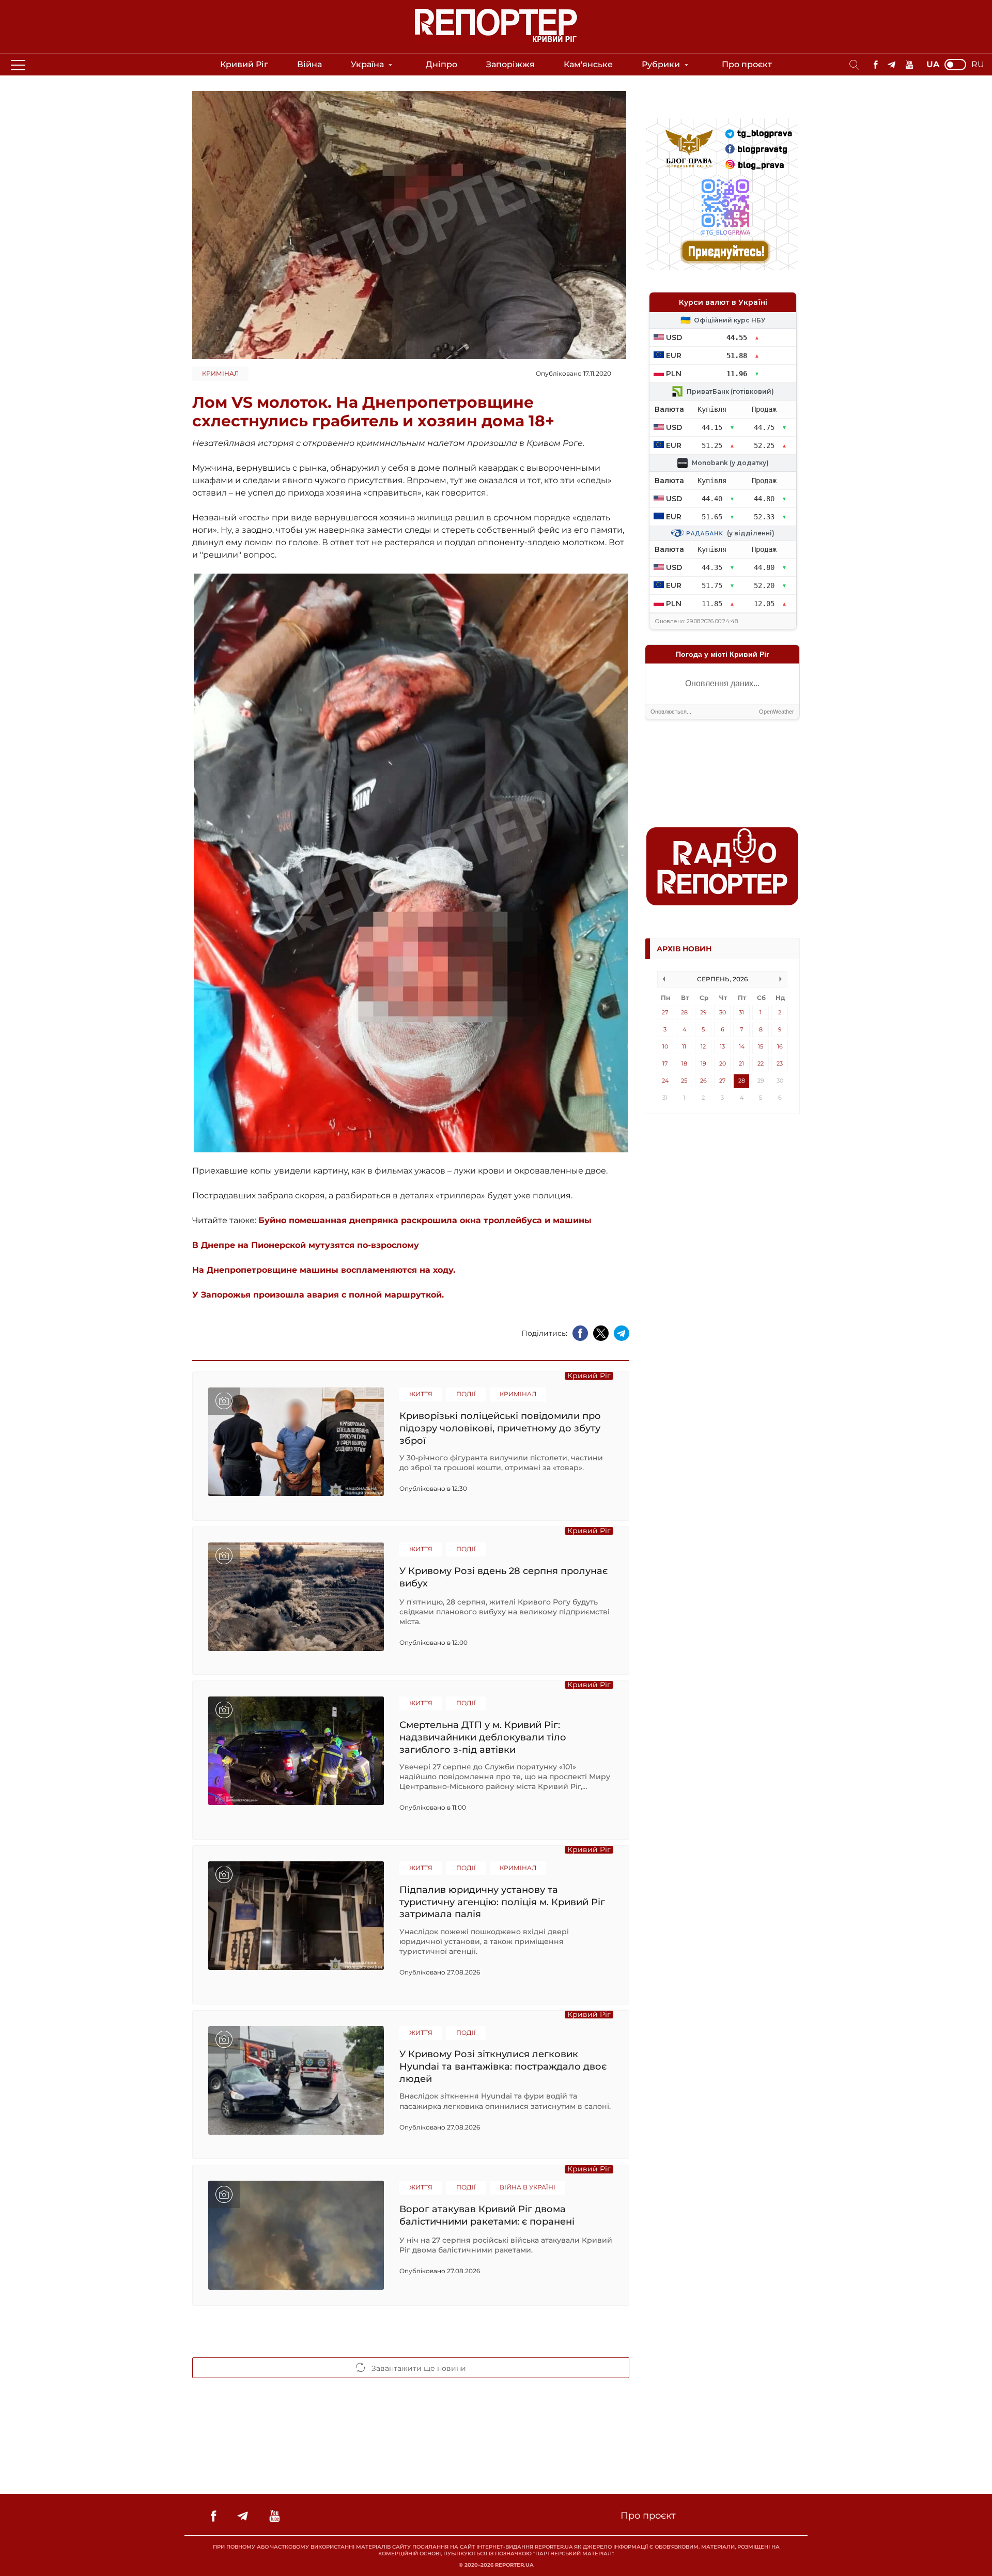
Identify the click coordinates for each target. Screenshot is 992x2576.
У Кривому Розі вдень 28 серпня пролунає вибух (503, 1577)
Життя (421, 1394)
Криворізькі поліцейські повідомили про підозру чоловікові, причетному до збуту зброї (500, 1428)
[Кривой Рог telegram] (892, 65)
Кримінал (220, 373)
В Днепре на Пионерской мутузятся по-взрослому (306, 1245)
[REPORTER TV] (910, 65)
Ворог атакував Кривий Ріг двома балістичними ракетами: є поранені (487, 2215)
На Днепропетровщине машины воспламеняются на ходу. (324, 1270)
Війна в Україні (528, 2187)
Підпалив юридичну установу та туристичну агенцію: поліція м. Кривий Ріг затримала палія (502, 1902)
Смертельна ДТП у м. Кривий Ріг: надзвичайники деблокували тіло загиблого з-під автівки (483, 1737)
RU (978, 65)
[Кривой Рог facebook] (875, 65)
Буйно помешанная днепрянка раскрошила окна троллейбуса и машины (425, 1220)
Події (466, 1394)
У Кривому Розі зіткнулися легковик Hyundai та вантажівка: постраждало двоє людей (503, 2066)
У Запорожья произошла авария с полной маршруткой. (318, 1295)
